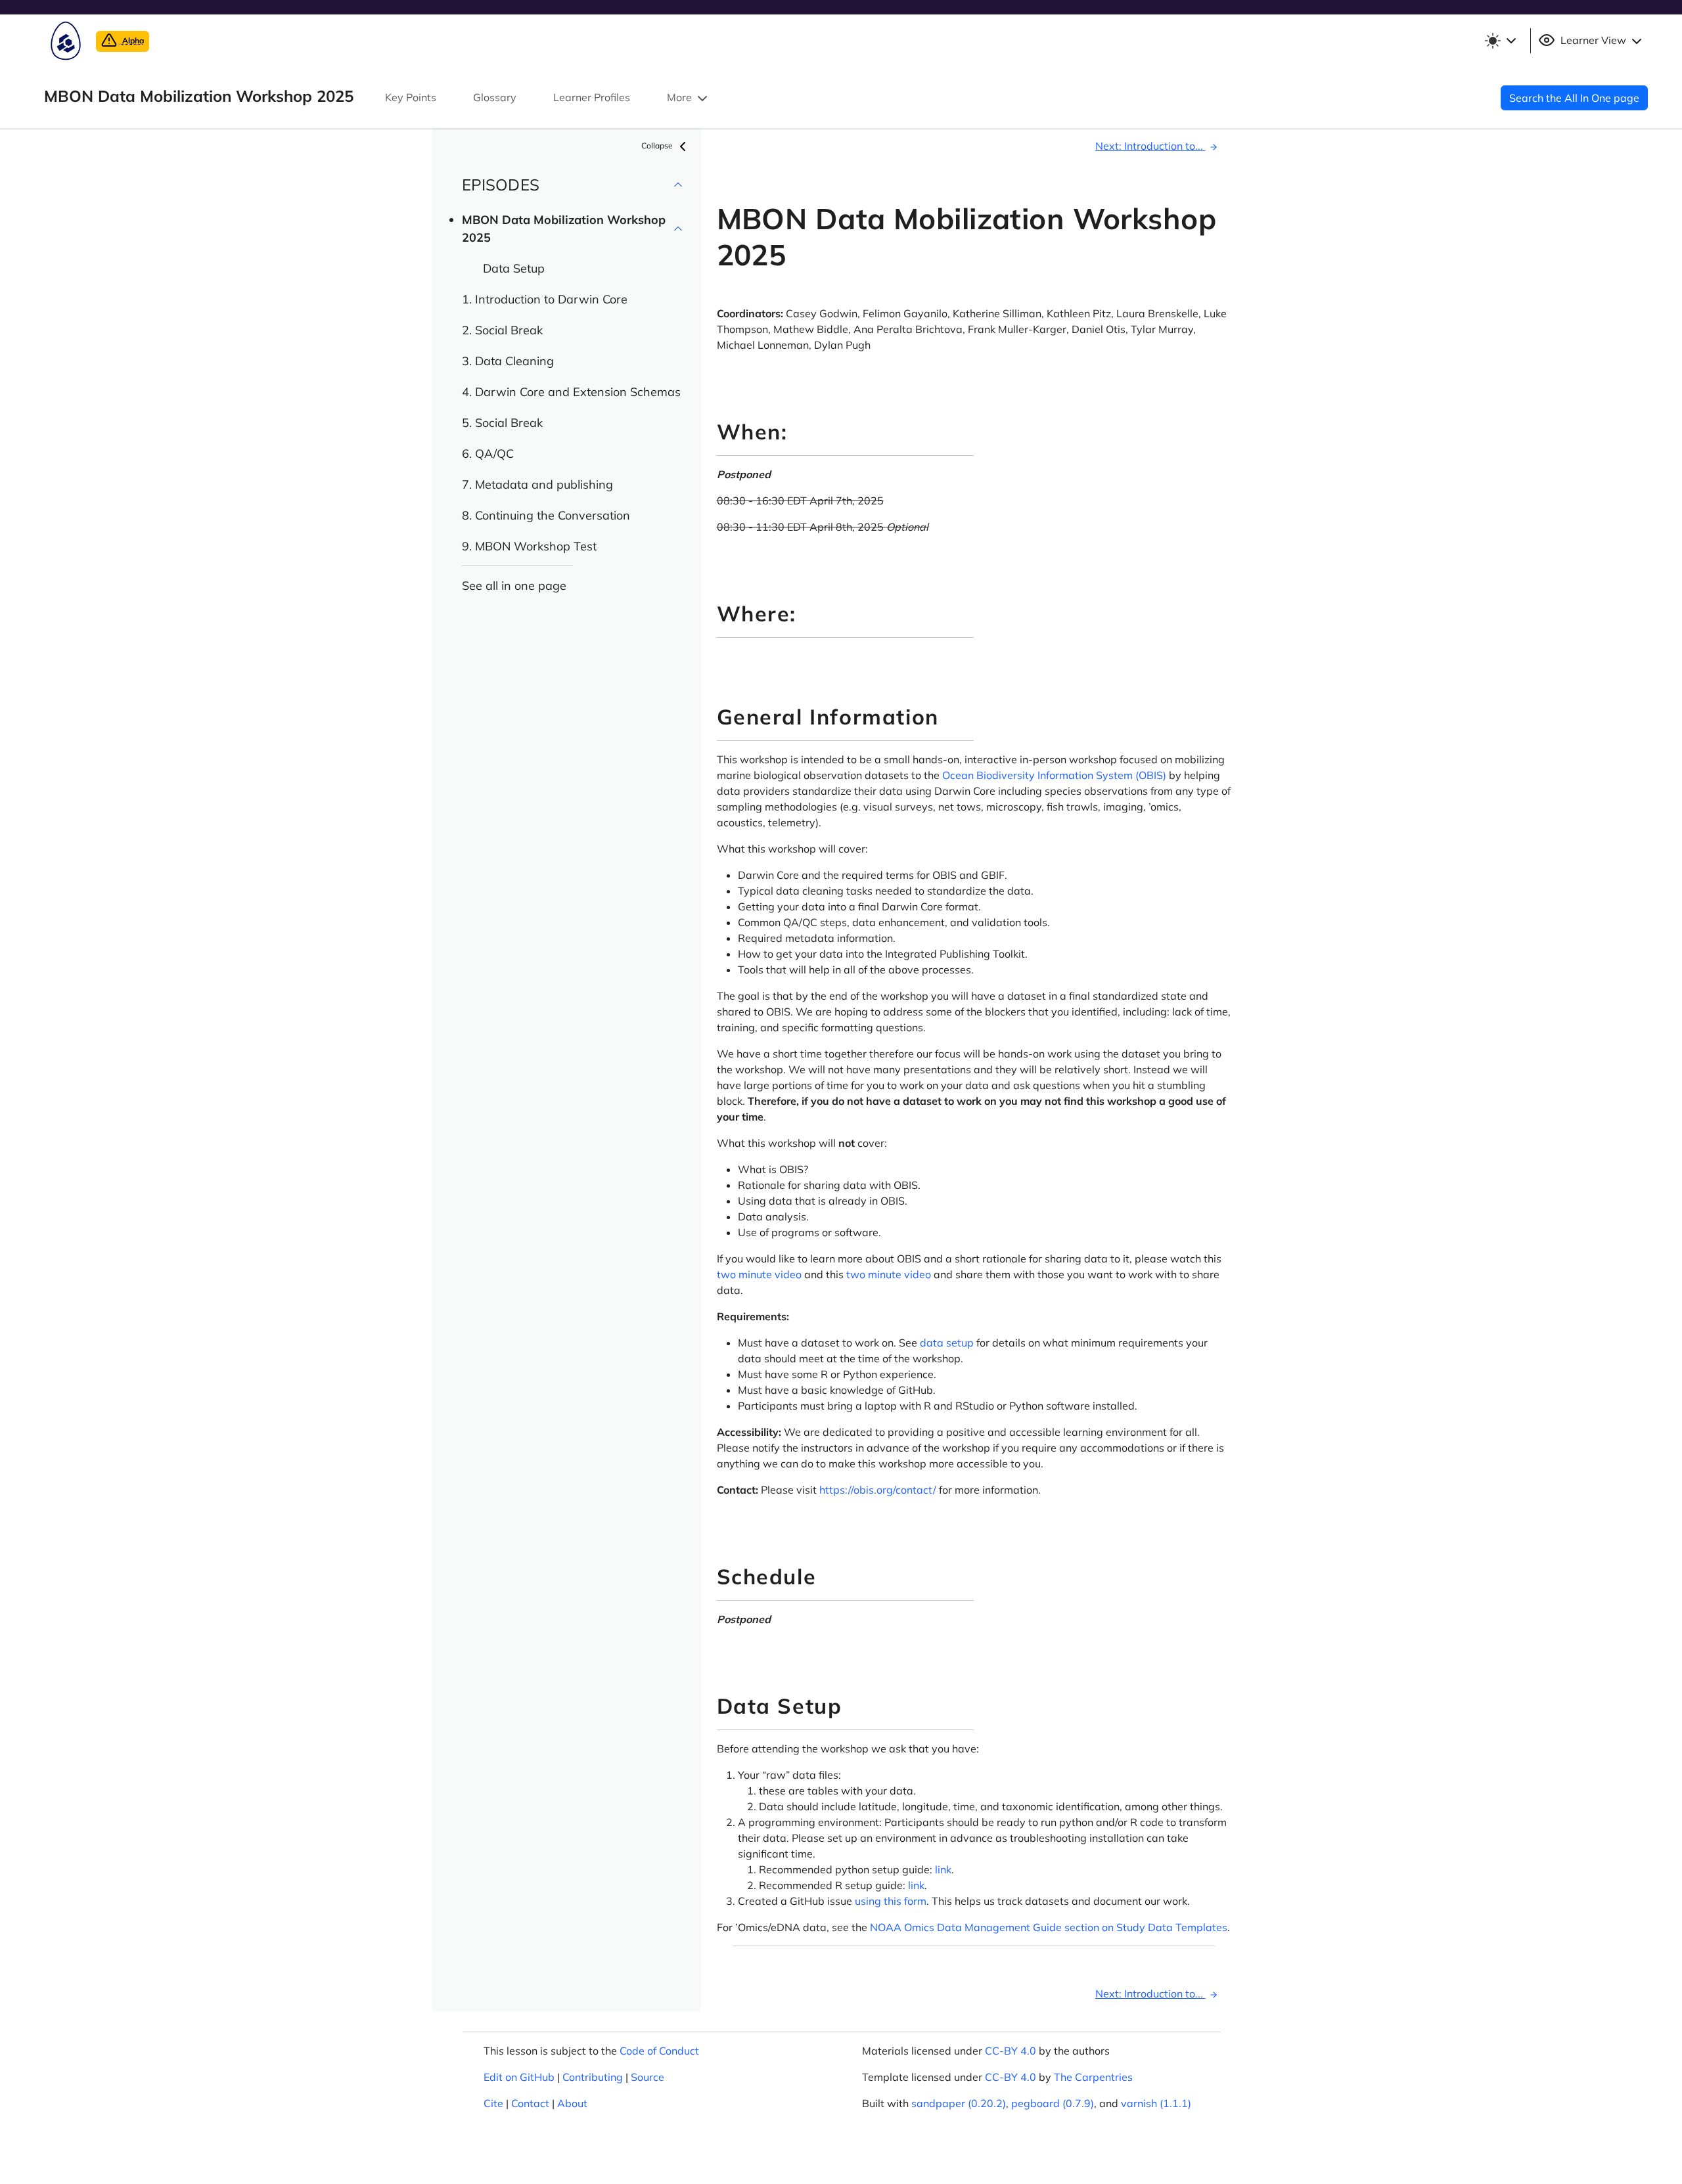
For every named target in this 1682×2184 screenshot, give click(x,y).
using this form (891, 1901)
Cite (493, 2103)
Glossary (495, 97)
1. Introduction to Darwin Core (545, 299)
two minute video (759, 1274)
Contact (530, 2103)
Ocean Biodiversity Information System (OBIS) (1054, 775)
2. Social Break (502, 330)
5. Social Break (502, 423)
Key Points (411, 97)
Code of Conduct (659, 2051)
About (572, 2103)
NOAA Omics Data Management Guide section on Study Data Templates (1049, 1927)
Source (648, 2077)
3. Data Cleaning (508, 361)
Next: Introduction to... (1150, 146)
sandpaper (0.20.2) (959, 2103)
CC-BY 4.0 (1011, 2051)
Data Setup (514, 268)
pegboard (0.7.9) (1053, 2103)
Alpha (132, 40)
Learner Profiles (592, 97)
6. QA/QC (488, 454)
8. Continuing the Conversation (546, 515)
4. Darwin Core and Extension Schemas (571, 392)
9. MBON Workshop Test (529, 546)
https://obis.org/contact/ (878, 1490)
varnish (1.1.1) (1156, 2103)
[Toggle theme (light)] (1500, 41)
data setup (947, 1343)
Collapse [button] (658, 145)
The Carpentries (1093, 2077)
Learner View (1593, 40)
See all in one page (514, 586)
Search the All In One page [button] (1574, 98)
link (943, 1869)
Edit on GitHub (519, 2077)
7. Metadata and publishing (537, 484)
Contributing (593, 2077)
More (681, 97)
